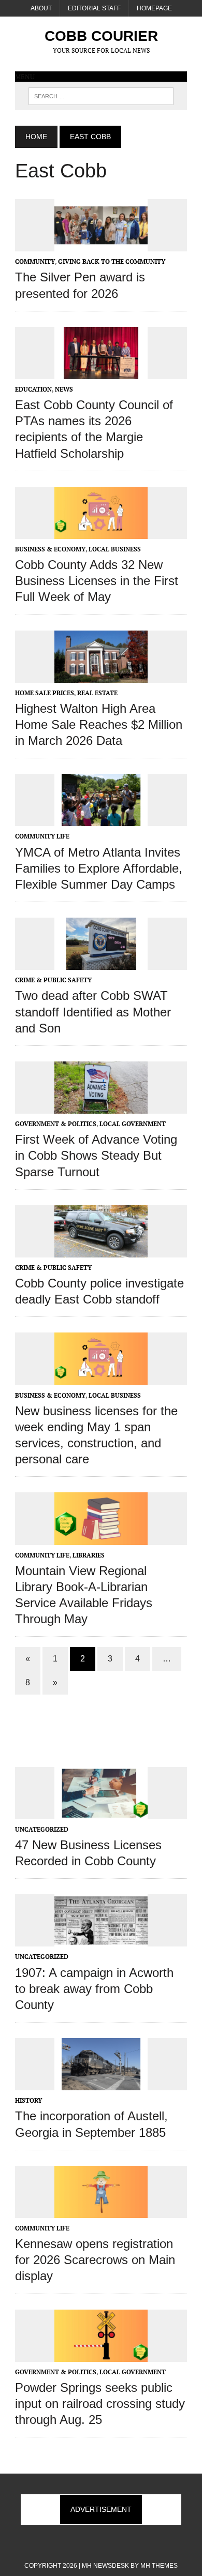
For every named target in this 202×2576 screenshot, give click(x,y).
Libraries (89, 1555)
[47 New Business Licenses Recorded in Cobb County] (101, 1812)
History (28, 2100)
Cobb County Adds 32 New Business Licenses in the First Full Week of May (97, 581)
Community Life (42, 836)
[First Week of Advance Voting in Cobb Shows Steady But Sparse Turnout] (101, 1107)
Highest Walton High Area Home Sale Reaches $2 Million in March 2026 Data (99, 724)
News (64, 389)
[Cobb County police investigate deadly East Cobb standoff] (101, 1250)
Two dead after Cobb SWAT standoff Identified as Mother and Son (93, 1012)
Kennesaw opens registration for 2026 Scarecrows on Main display (95, 2260)
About (41, 8)
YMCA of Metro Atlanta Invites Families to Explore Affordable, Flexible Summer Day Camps (99, 868)
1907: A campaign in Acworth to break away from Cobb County (94, 1989)
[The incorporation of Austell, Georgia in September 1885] (101, 2084)
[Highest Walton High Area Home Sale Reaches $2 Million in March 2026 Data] (101, 676)
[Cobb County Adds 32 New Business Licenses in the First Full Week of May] (101, 532)
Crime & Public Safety (53, 980)
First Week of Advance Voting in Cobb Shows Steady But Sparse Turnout (96, 1155)
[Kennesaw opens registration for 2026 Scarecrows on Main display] (101, 2211)
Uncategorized (42, 1829)
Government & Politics (56, 1124)
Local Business (115, 549)
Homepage (154, 8)
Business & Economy (50, 549)
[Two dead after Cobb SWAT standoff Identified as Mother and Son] (101, 963)
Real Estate (97, 693)
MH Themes (159, 2566)
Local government (133, 1124)
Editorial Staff (94, 8)
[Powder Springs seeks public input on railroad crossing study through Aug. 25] (101, 2355)
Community (35, 261)
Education (33, 389)
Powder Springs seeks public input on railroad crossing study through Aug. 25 (100, 2403)
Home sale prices (45, 693)
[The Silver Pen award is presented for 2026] (101, 245)
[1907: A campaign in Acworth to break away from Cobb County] (101, 1940)
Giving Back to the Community (112, 261)
